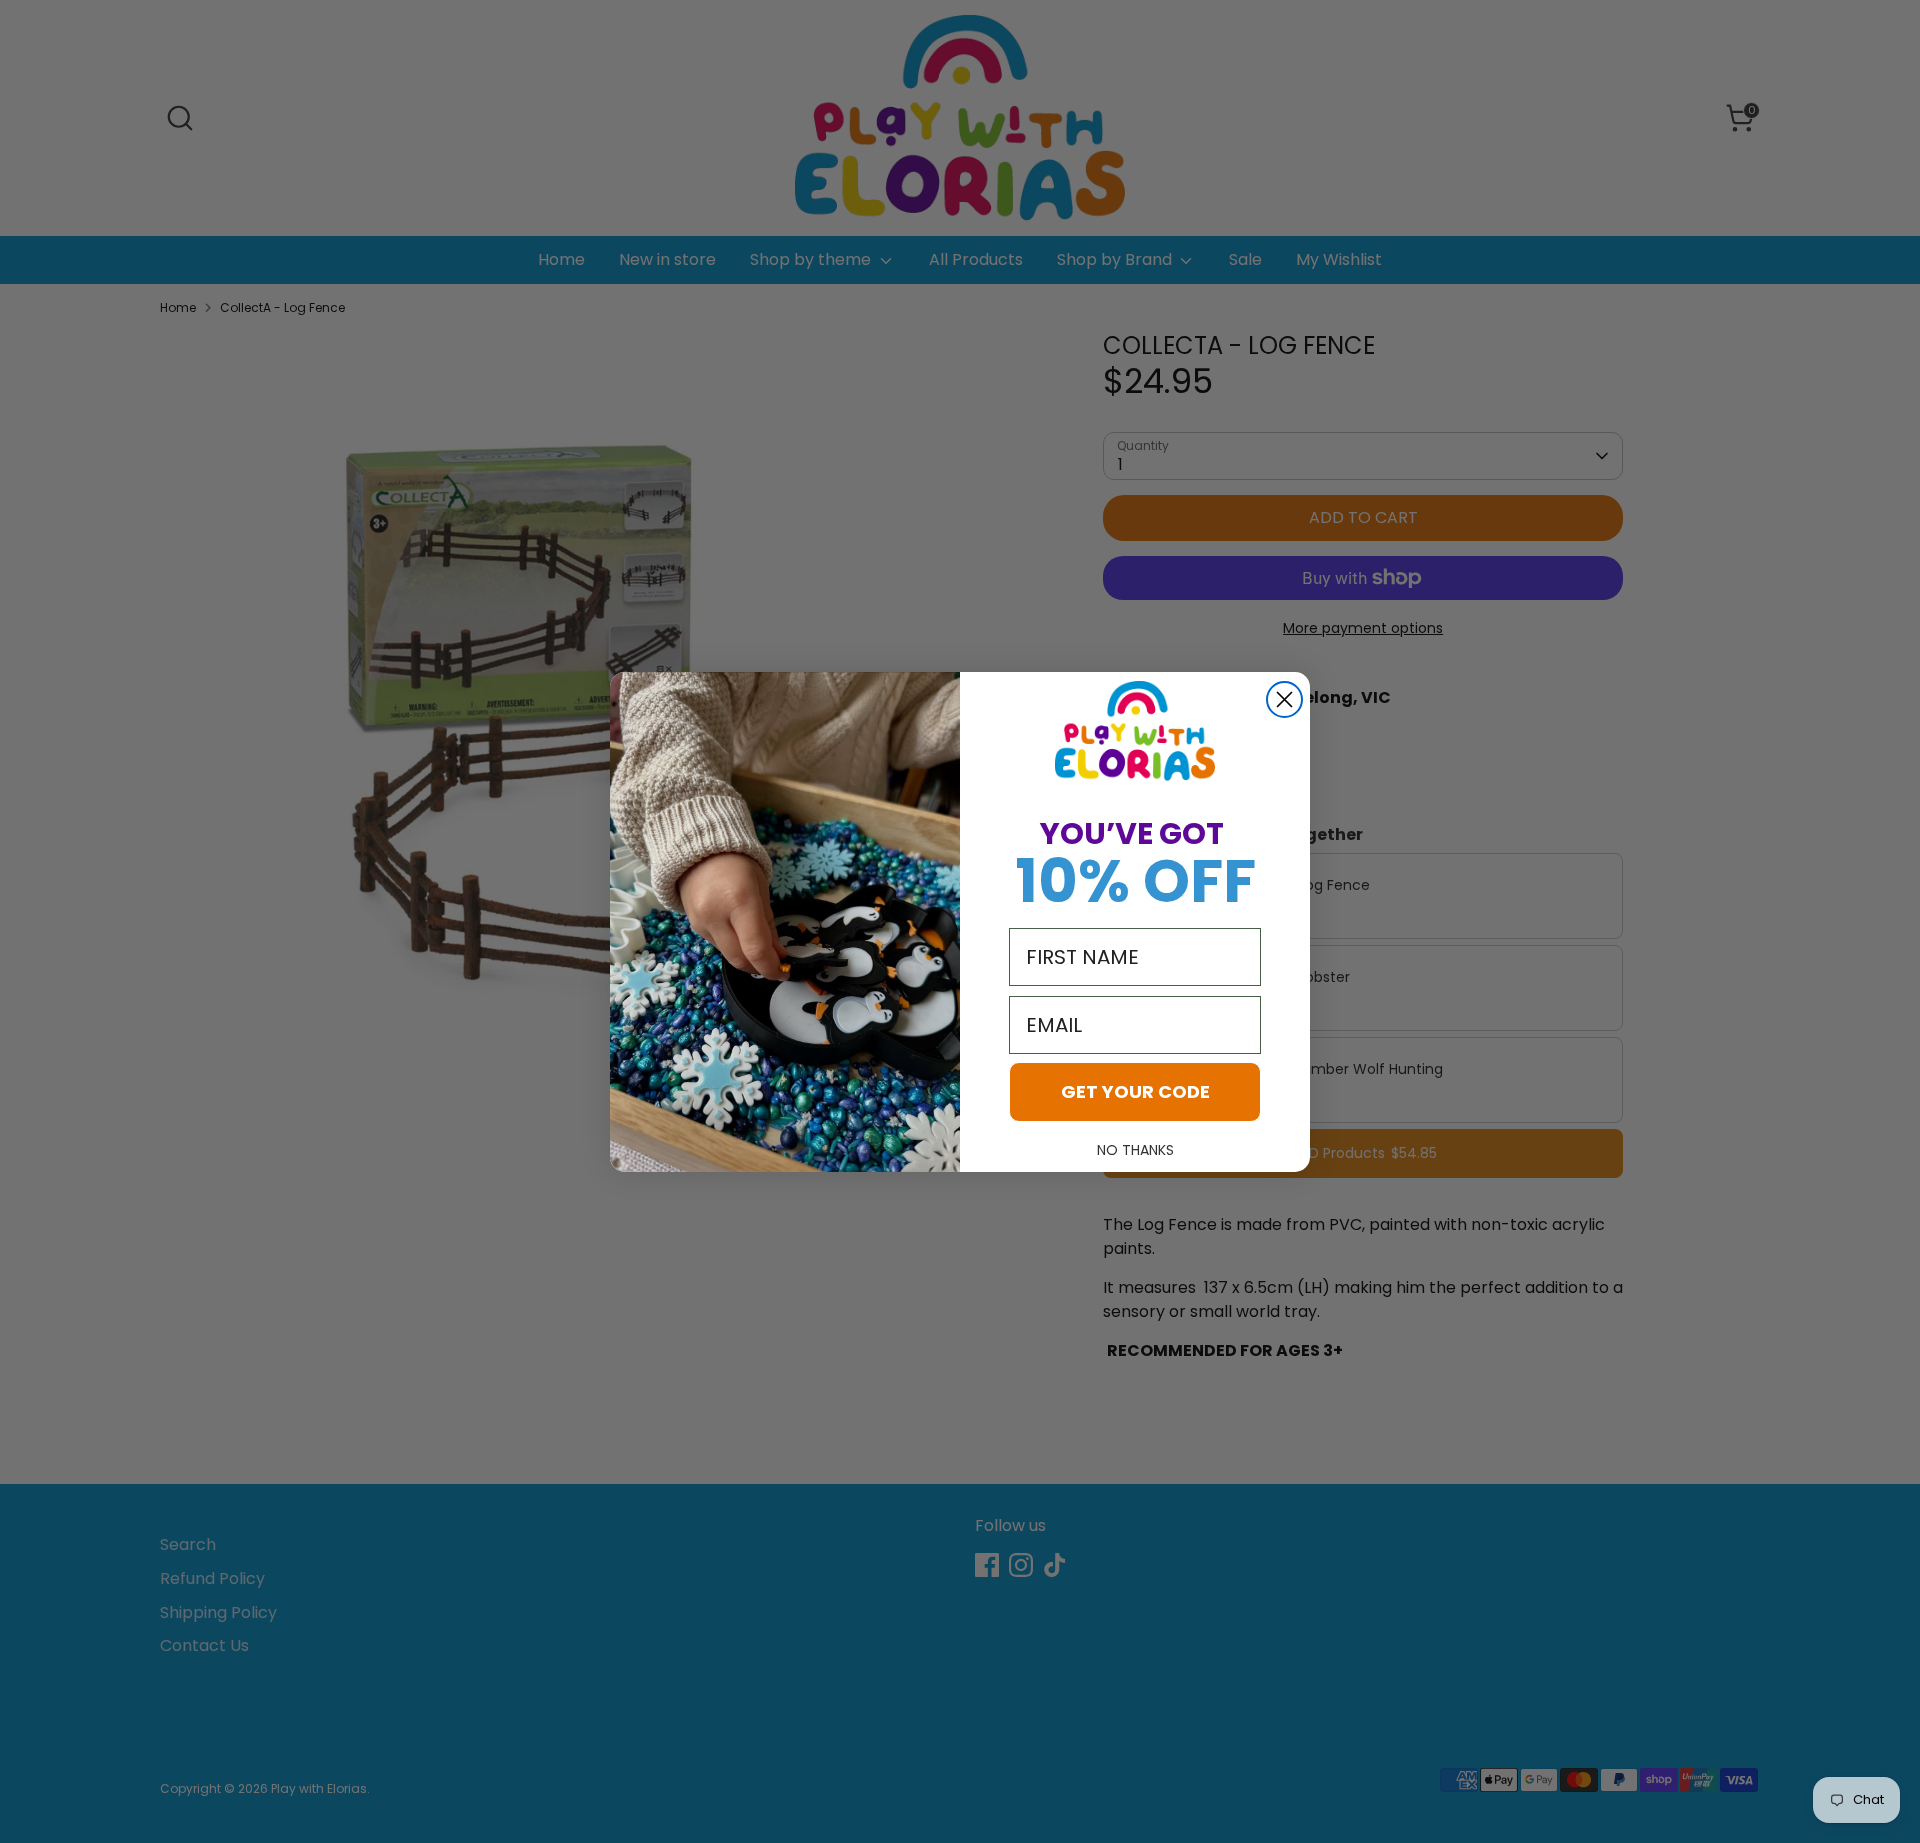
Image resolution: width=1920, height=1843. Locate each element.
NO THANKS (1135, 1150)
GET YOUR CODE (1135, 1091)
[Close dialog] (1284, 699)
